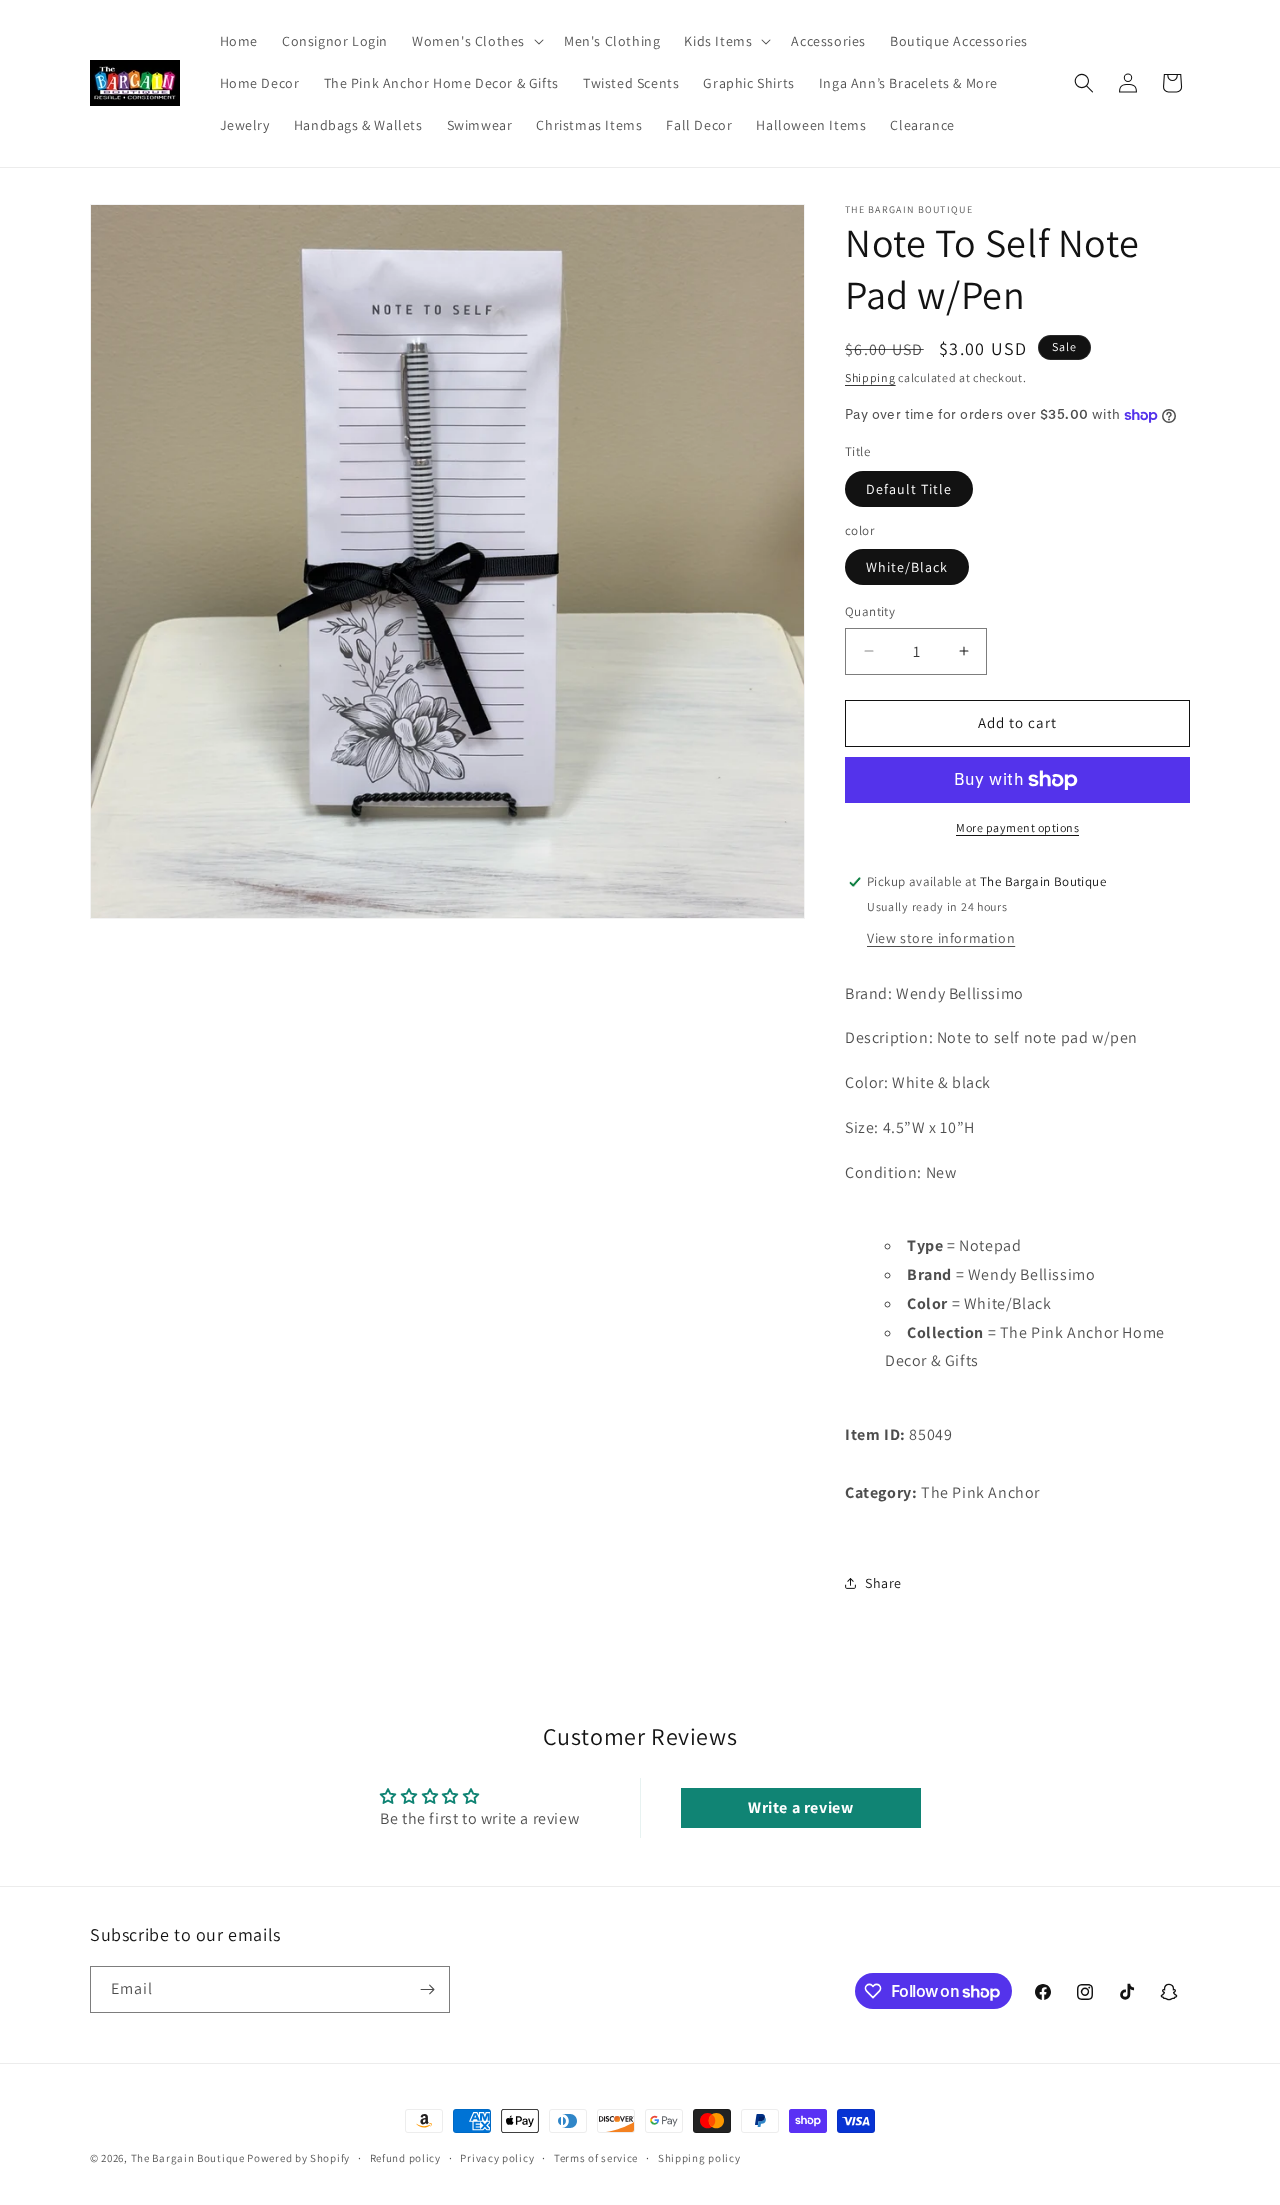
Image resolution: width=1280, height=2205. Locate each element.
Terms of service (596, 2158)
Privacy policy (497, 2158)
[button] (476, 41)
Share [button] (883, 1583)
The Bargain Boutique (189, 2158)
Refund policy (405, 2158)
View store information (941, 938)
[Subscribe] (427, 1989)
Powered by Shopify (298, 2158)
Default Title (909, 489)
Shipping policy (699, 2158)
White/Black (907, 567)
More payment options (1017, 827)
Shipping (870, 377)
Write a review (800, 1807)
